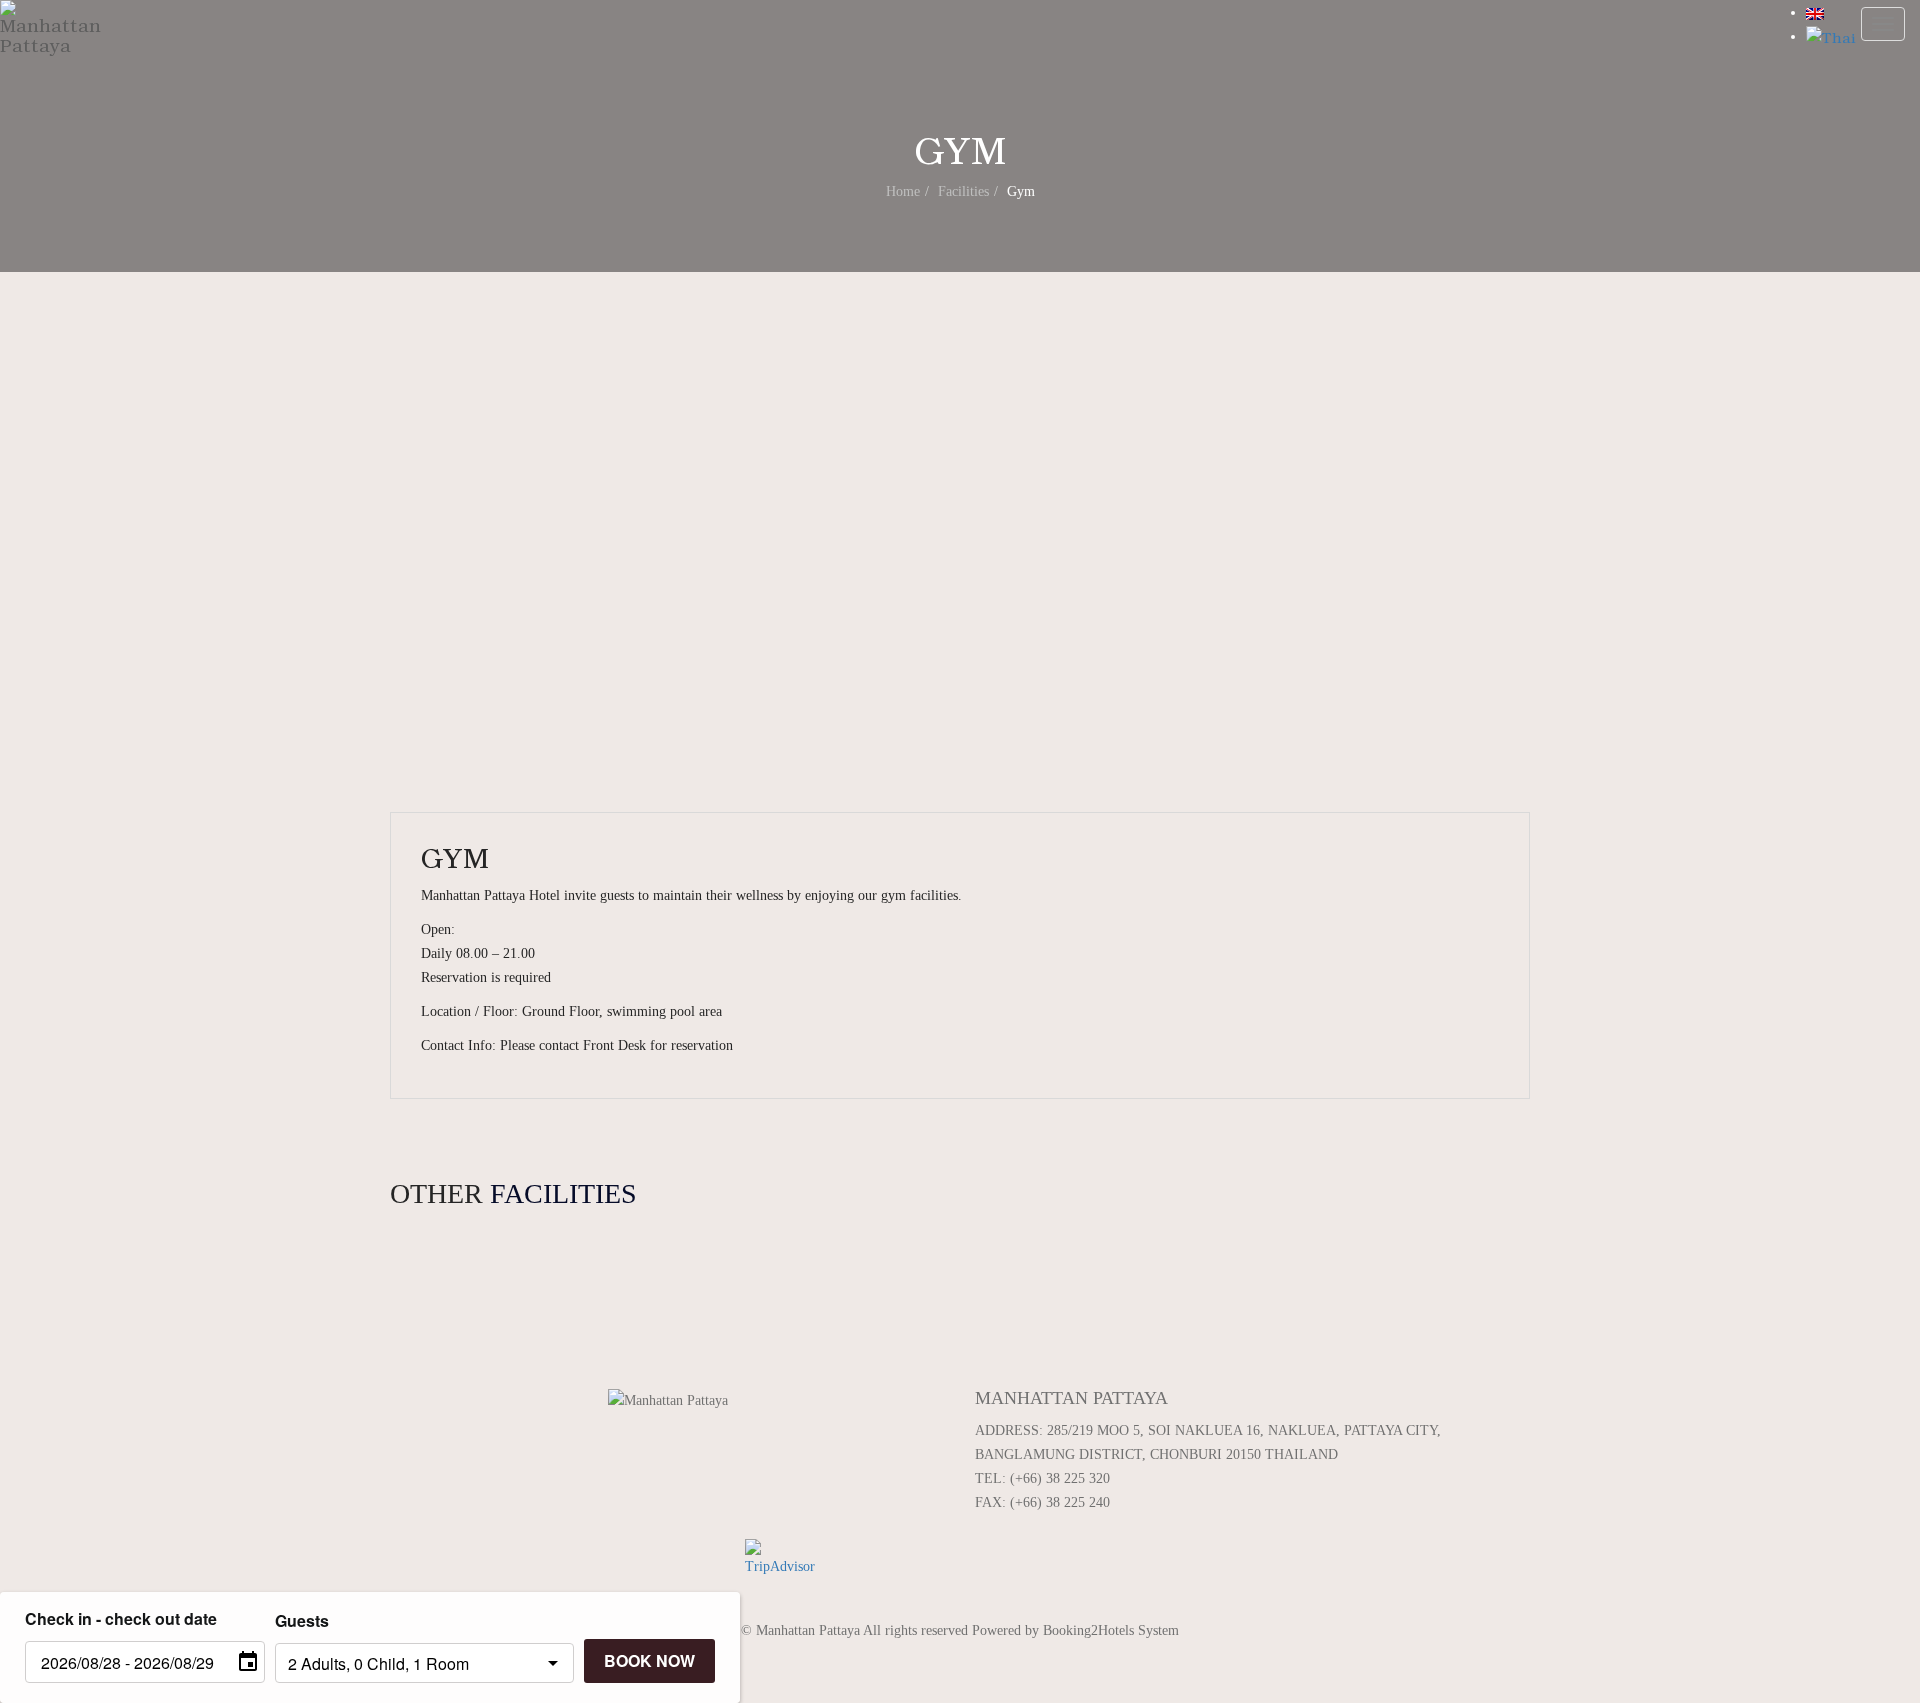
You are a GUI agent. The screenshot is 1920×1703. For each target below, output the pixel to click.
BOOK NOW (649, 1660)
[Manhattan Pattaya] (50, 40)
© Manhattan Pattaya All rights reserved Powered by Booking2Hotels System (960, 1630)
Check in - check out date (121, 1618)
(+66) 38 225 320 (1060, 1478)
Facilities (963, 191)
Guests (302, 1620)
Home (903, 191)
